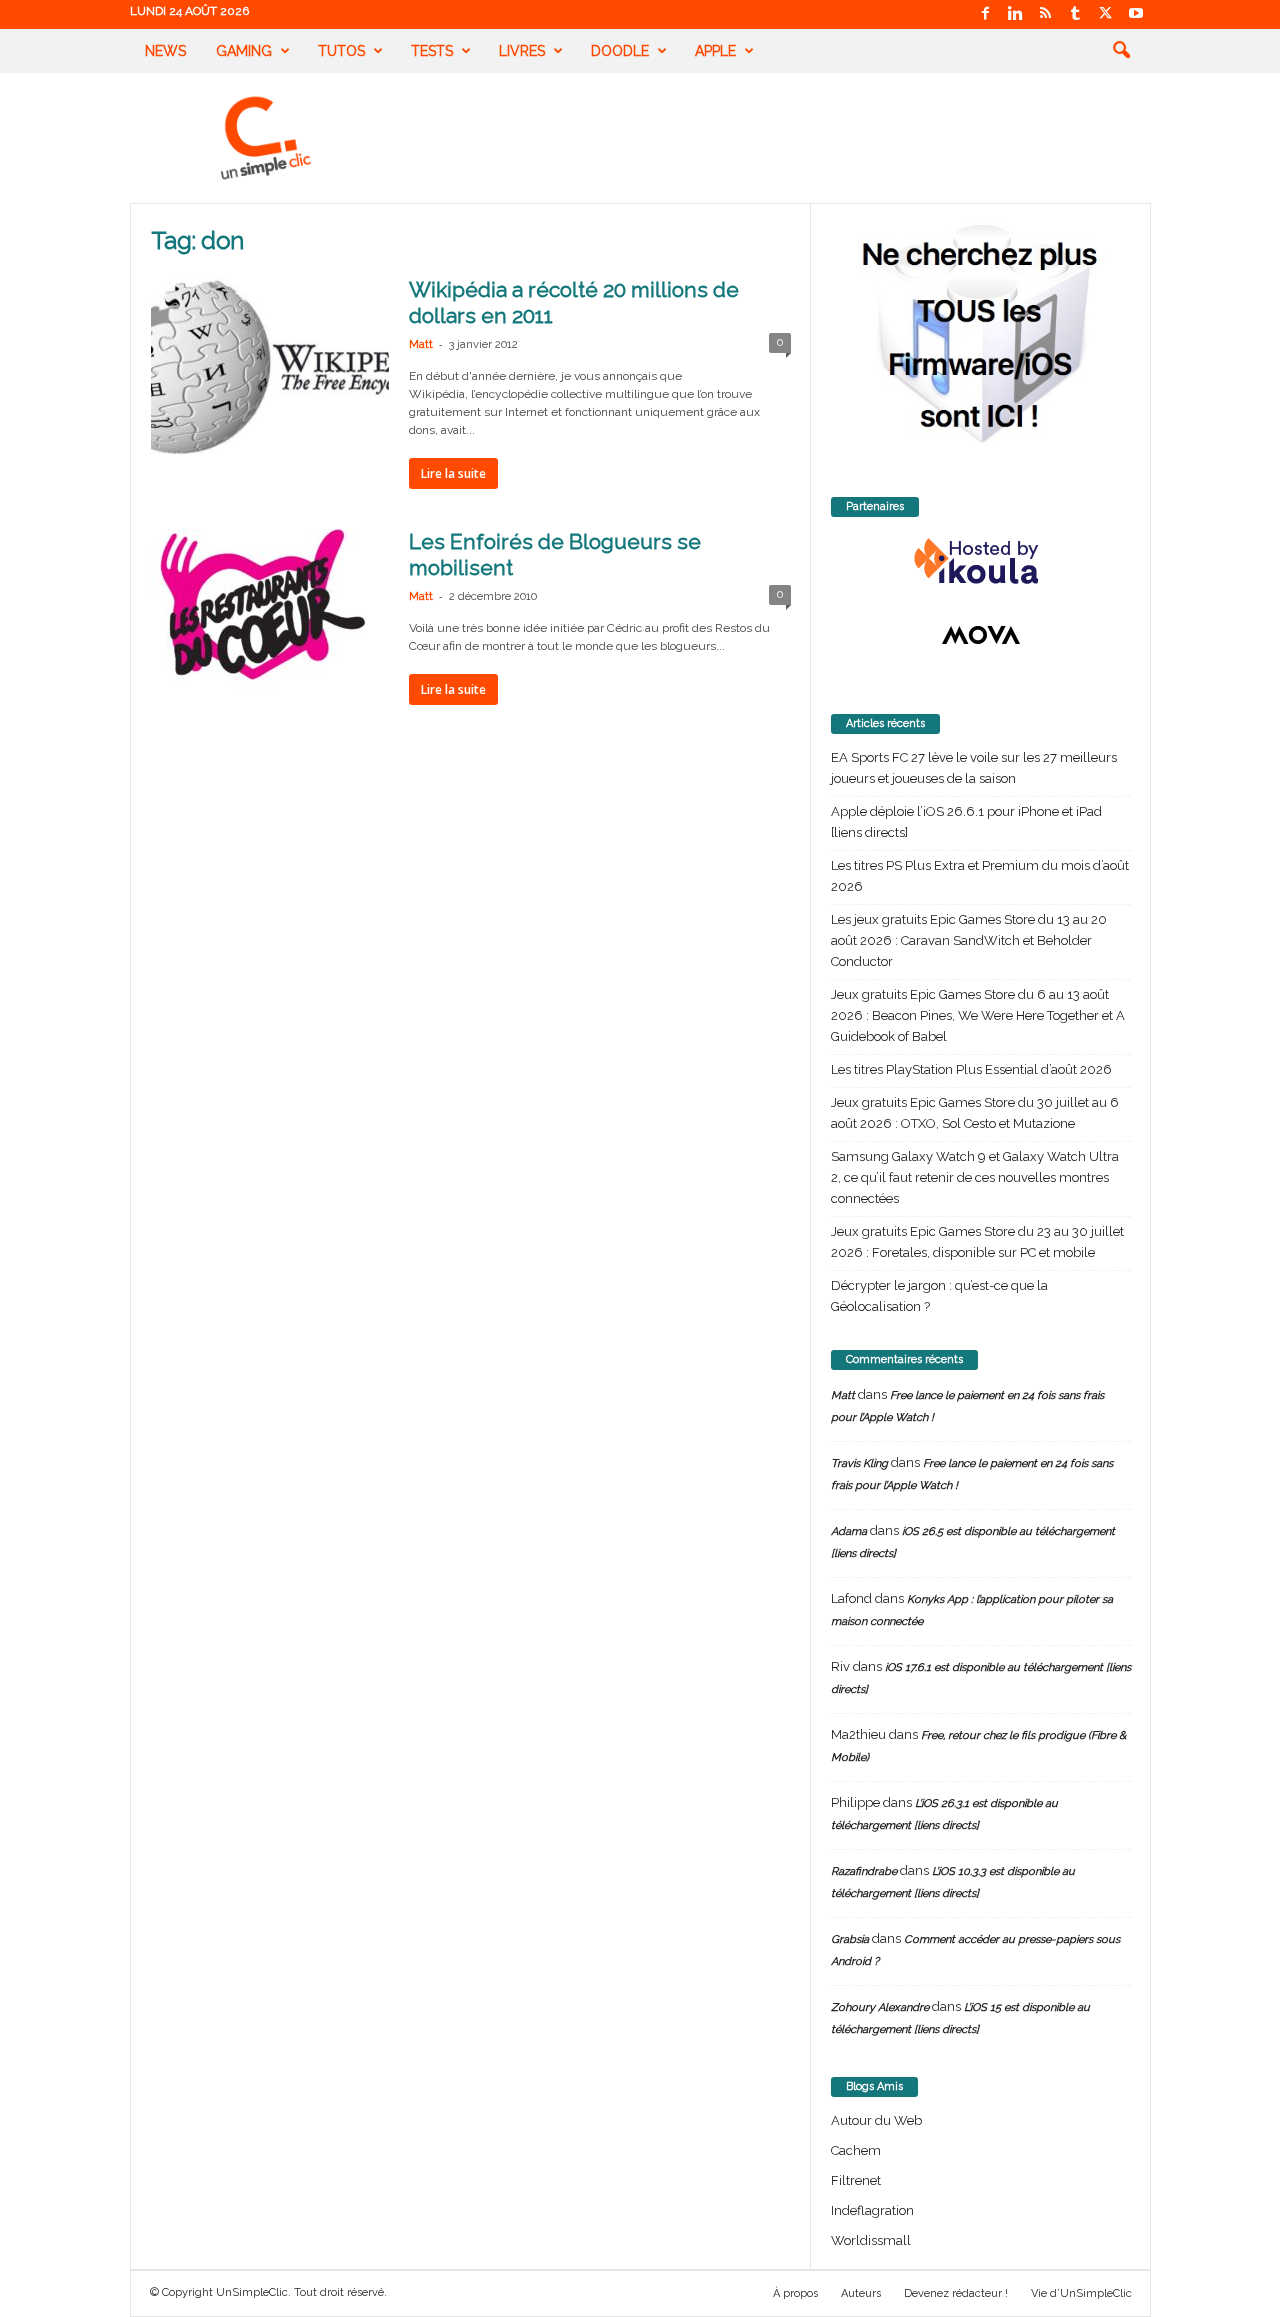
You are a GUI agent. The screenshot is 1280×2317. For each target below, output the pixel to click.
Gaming (244, 51)
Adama (849, 1531)
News (165, 51)
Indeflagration (872, 2210)
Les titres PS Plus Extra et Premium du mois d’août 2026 (980, 876)
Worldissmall (871, 2240)
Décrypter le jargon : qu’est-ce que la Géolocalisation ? (939, 1296)
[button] (1121, 51)
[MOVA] (981, 635)
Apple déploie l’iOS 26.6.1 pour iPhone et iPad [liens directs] (966, 822)
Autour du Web (876, 2120)
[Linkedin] (1016, 14)
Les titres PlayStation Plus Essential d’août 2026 (971, 1069)
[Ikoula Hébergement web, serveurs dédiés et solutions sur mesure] (981, 562)
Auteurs (861, 2293)
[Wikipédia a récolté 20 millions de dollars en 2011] (270, 366)
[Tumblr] (1076, 14)
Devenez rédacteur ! (956, 2293)
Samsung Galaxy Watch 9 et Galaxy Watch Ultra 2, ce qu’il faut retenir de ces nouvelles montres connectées (975, 1177)
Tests (432, 51)
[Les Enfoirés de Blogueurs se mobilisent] (270, 618)
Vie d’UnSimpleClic (1081, 2293)
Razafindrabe (864, 1871)
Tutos (341, 51)
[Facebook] (986, 14)
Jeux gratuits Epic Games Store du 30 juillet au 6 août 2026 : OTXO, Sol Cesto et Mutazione (975, 1113)
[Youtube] (1136, 14)
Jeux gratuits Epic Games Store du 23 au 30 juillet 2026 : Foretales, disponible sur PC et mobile (977, 1242)
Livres (522, 51)
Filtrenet (856, 2180)
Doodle (620, 51)
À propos (795, 2293)
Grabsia (850, 1939)
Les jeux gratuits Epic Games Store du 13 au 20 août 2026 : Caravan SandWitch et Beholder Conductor (969, 940)
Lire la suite (453, 473)
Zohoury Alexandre (880, 2007)
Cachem (856, 2150)
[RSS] (1046, 14)
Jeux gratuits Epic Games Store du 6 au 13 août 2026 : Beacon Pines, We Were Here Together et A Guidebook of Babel (978, 1015)
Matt (421, 344)
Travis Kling (859, 1463)
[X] (1106, 14)
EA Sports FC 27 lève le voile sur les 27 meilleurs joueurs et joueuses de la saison (974, 768)
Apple (715, 51)
